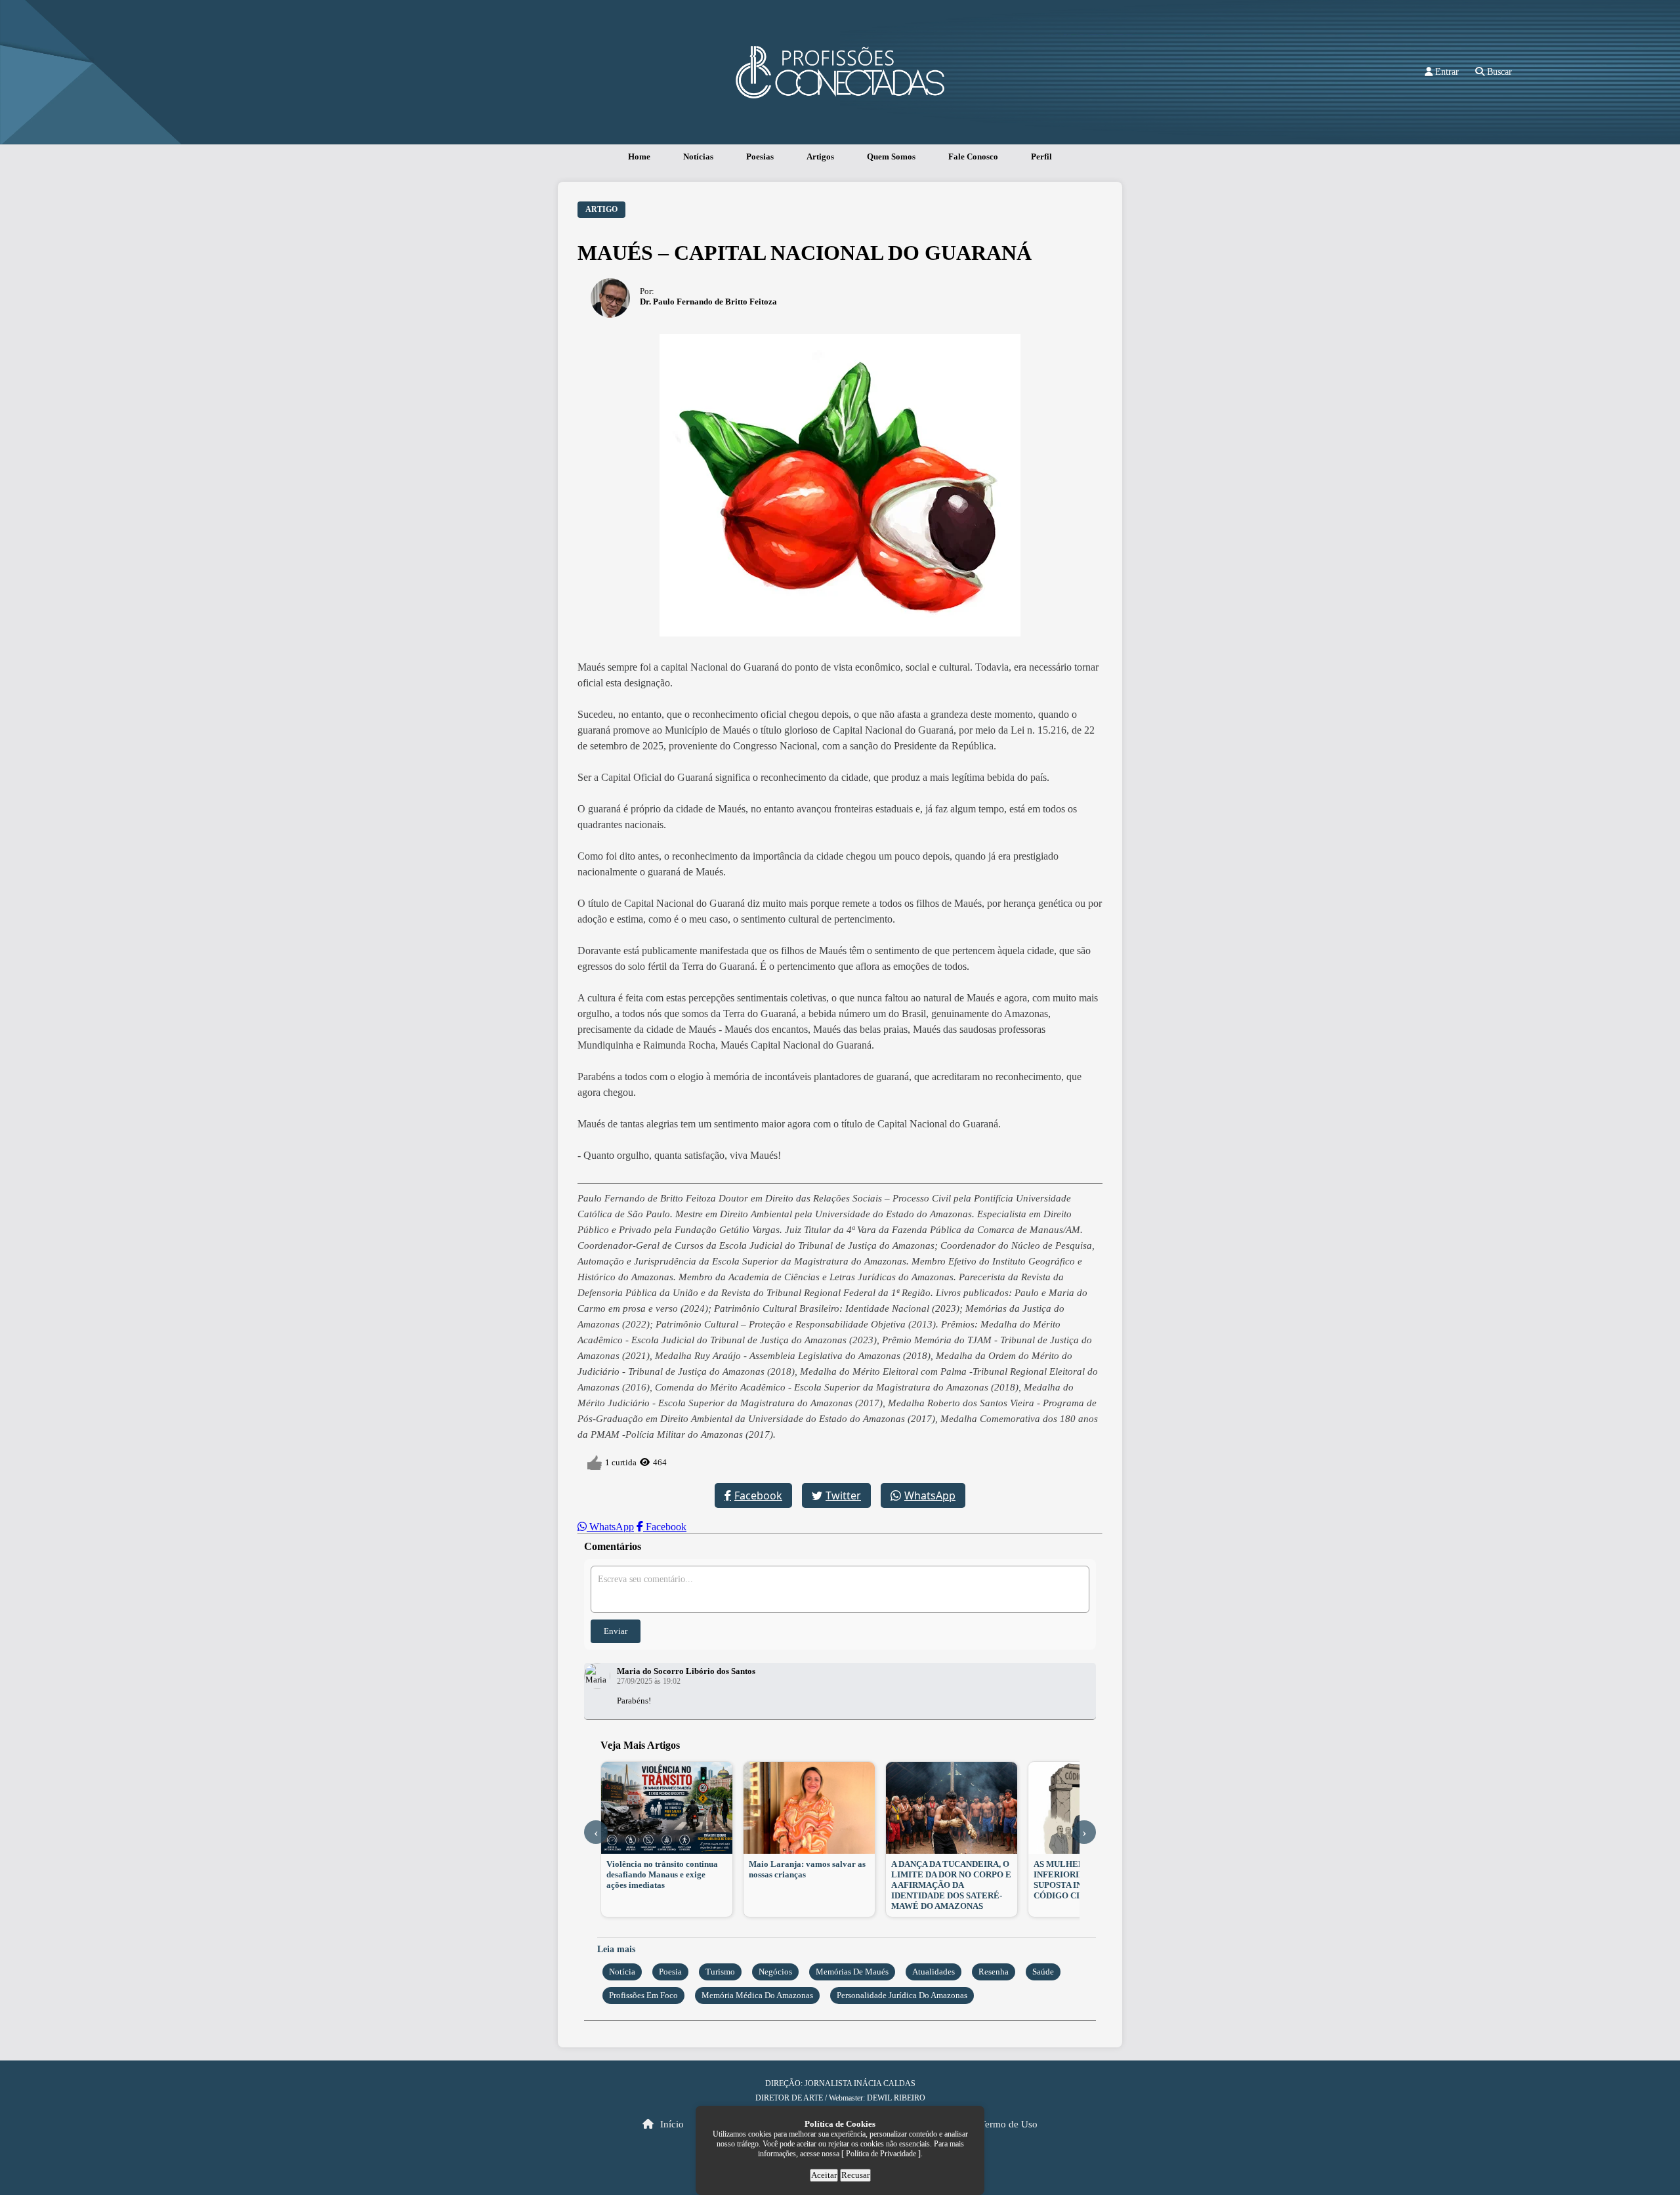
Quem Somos (891, 157)
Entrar (1446, 72)
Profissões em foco (643, 1995)
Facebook (758, 1495)
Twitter (843, 1495)
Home (639, 157)
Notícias (698, 157)
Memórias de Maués (852, 1972)
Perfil (1041, 157)
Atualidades (934, 1972)
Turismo (720, 1972)
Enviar (616, 1631)
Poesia (670, 1972)
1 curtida (621, 1462)
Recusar (855, 2175)
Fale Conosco (973, 157)
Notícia (622, 1972)
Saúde (1043, 1972)
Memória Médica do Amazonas (757, 1995)
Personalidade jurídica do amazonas (902, 1995)
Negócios (775, 1972)
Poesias (760, 157)
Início (671, 2124)
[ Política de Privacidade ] (881, 2154)
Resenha (994, 1972)
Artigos (820, 157)
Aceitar (824, 2175)
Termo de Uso (1009, 2124)
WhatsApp (930, 1495)
